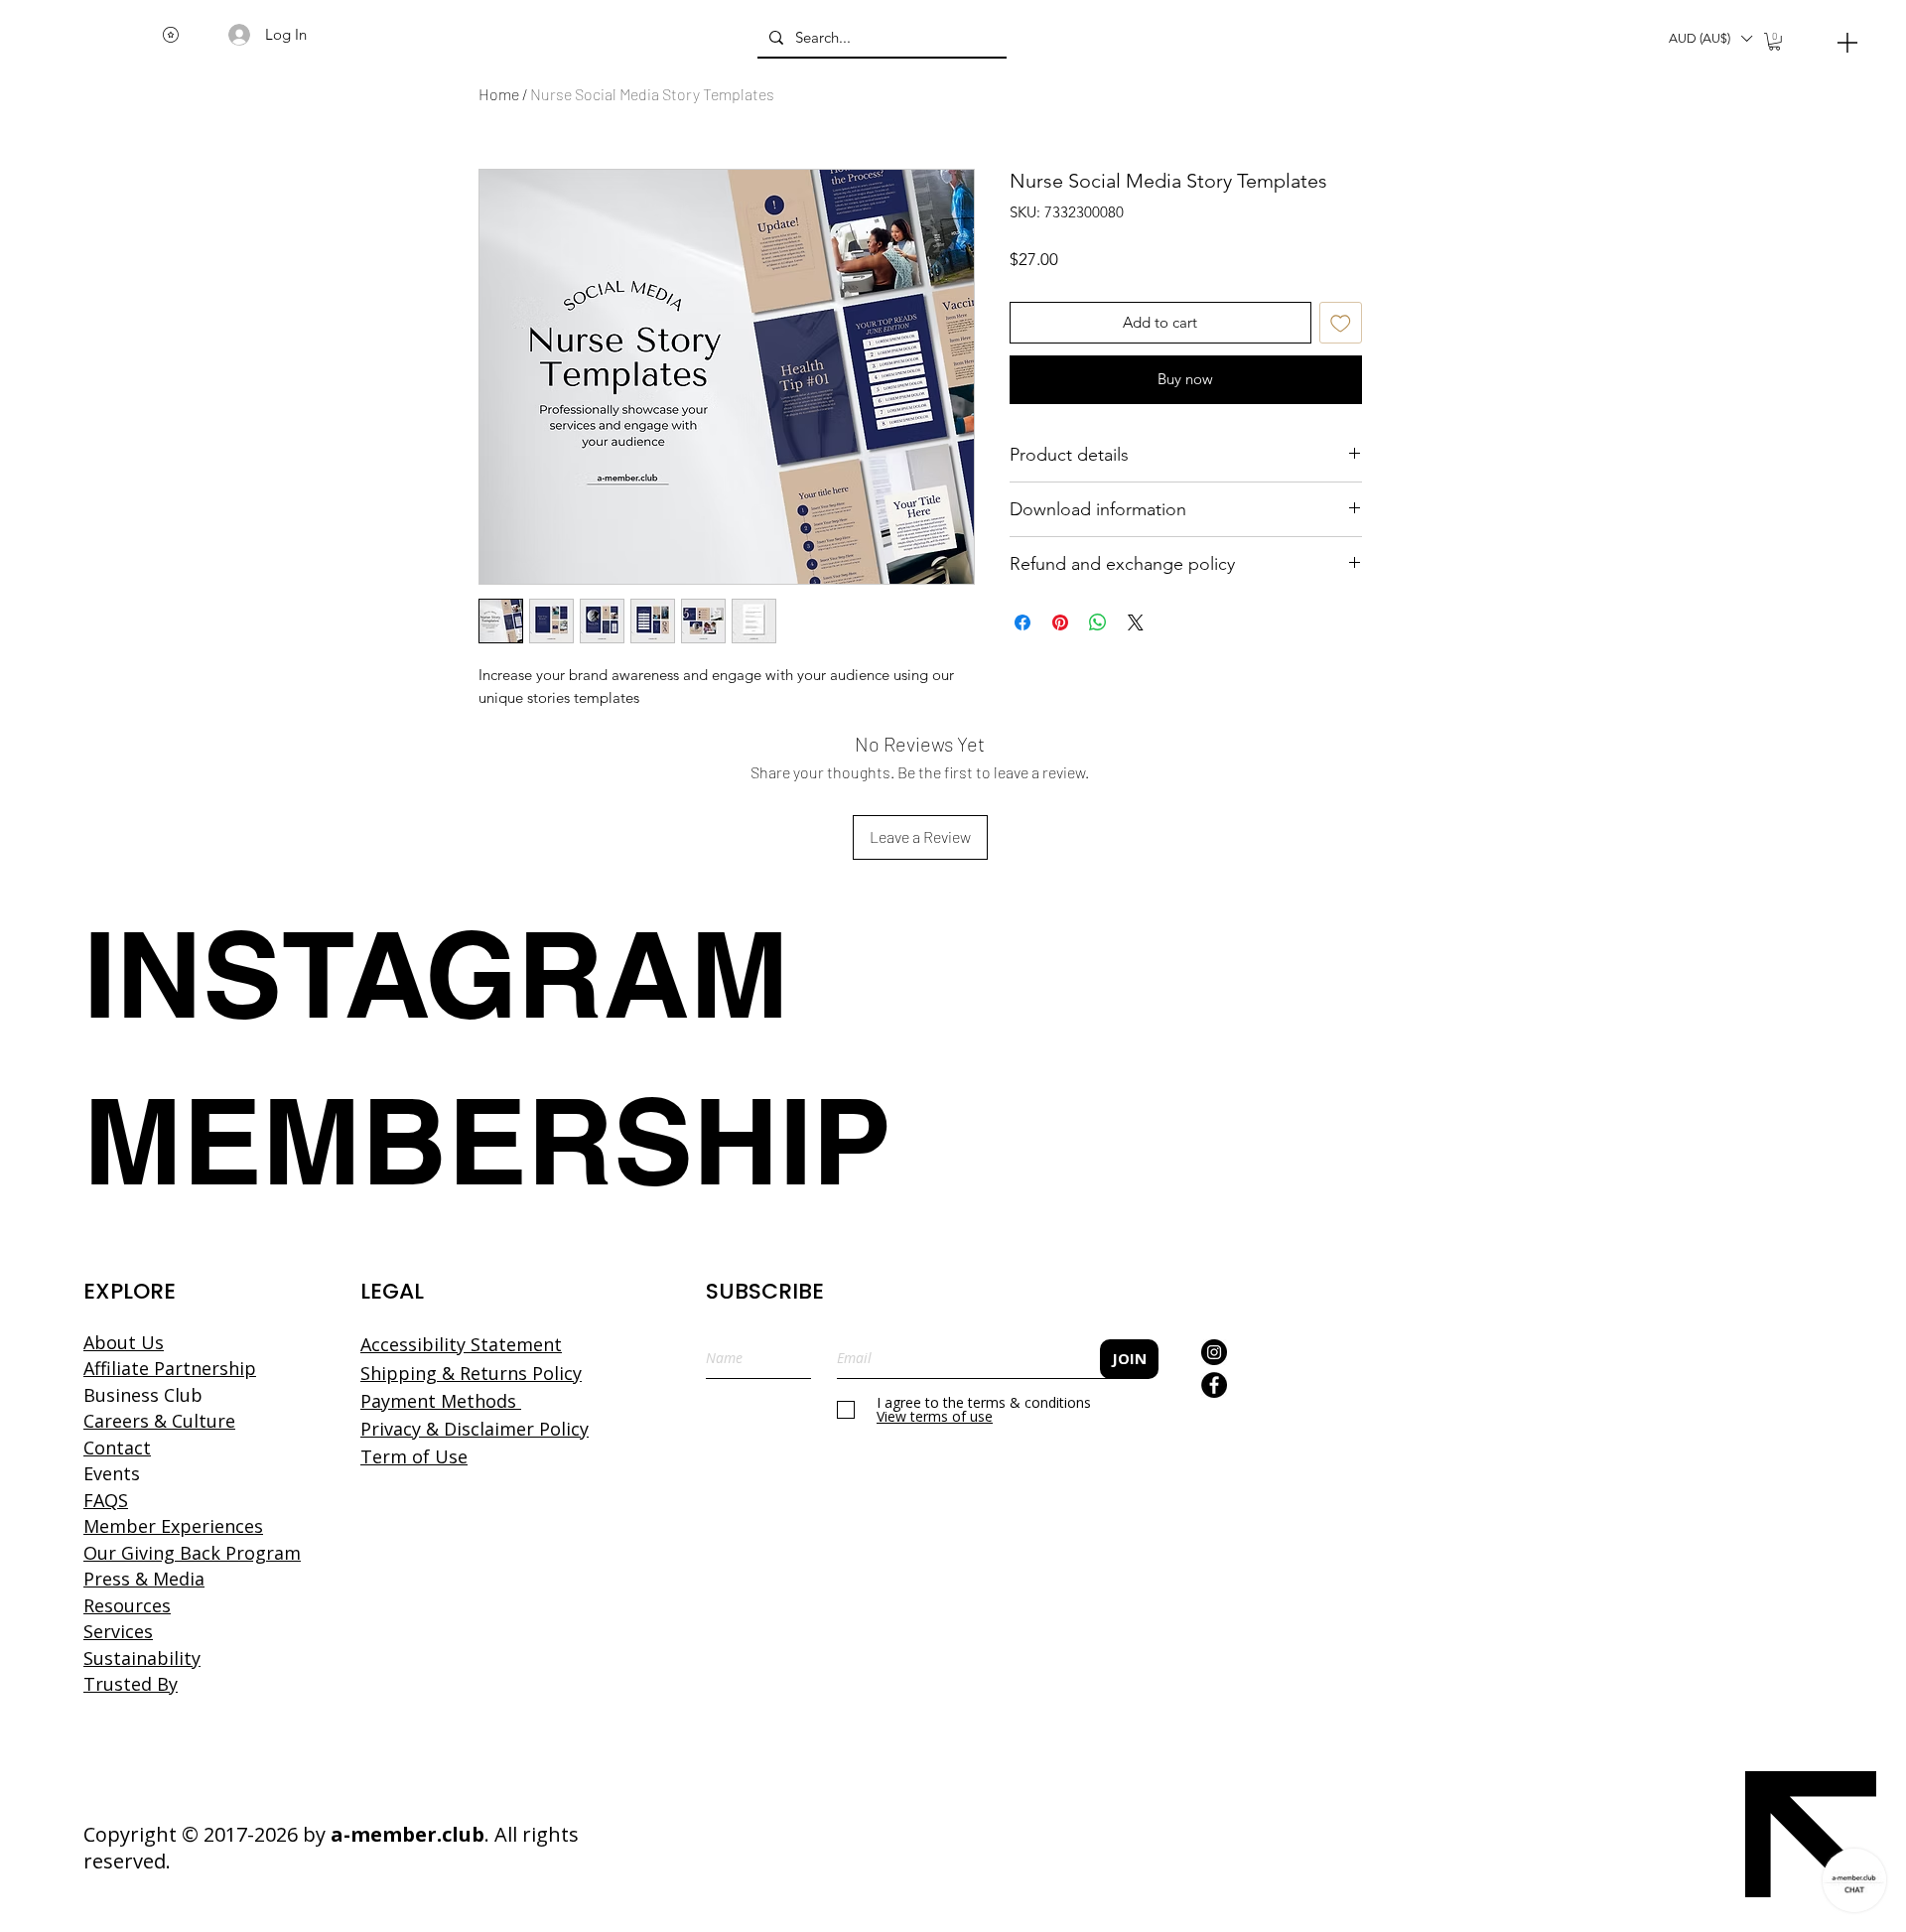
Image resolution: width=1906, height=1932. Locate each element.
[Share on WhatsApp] (1098, 622)
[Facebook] (1214, 1385)
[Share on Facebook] (1022, 622)
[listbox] (1710, 39)
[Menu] (1847, 42)
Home (499, 94)
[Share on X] (1136, 622)
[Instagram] (1214, 1352)
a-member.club (408, 1834)
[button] (1710, 39)
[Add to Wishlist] (1341, 323)
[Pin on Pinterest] (1060, 622)
